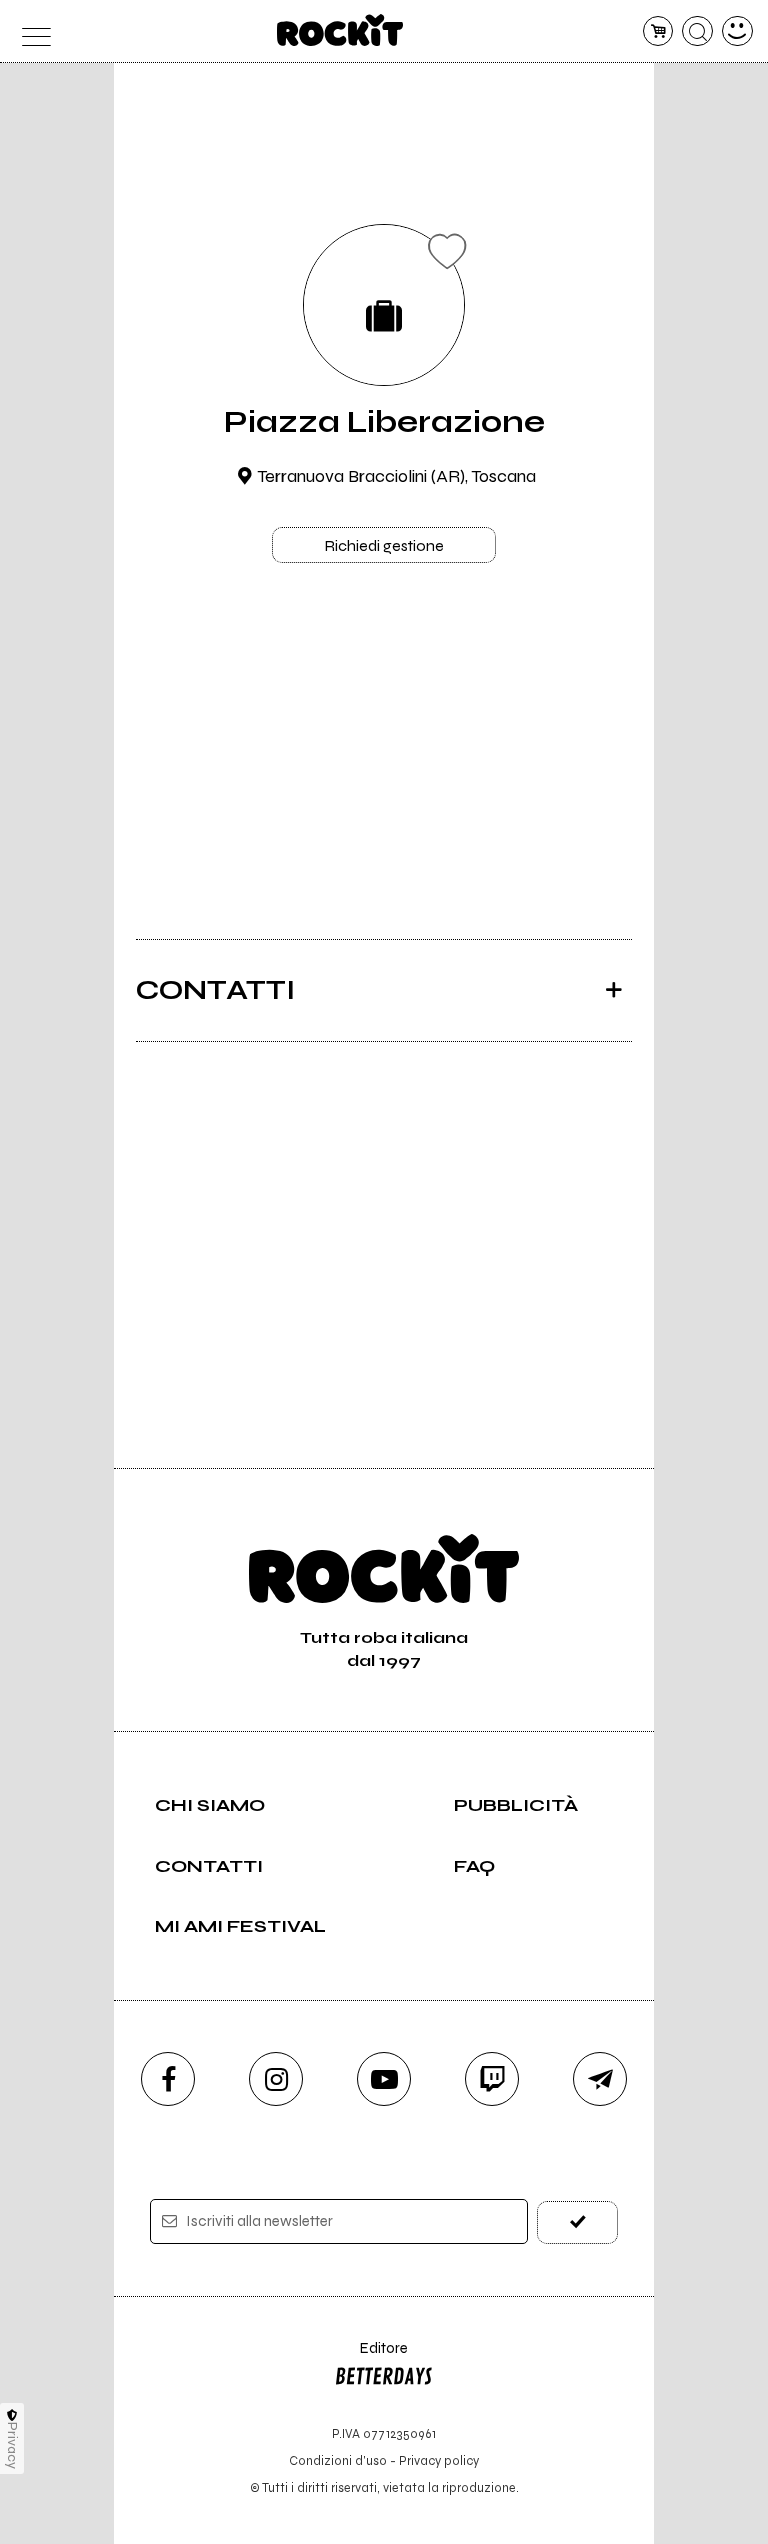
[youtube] (384, 2079)
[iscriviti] (577, 2222)
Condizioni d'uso (338, 2460)
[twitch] (492, 2079)
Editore (371, 2357)
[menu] (30, 31)
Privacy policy (439, 2460)
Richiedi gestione (384, 545)
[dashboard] (737, 31)
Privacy (12, 2445)
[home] (340, 30)
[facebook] (168, 2079)
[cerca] (697, 31)
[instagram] (276, 2079)
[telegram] (600, 2079)
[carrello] (658, 31)
